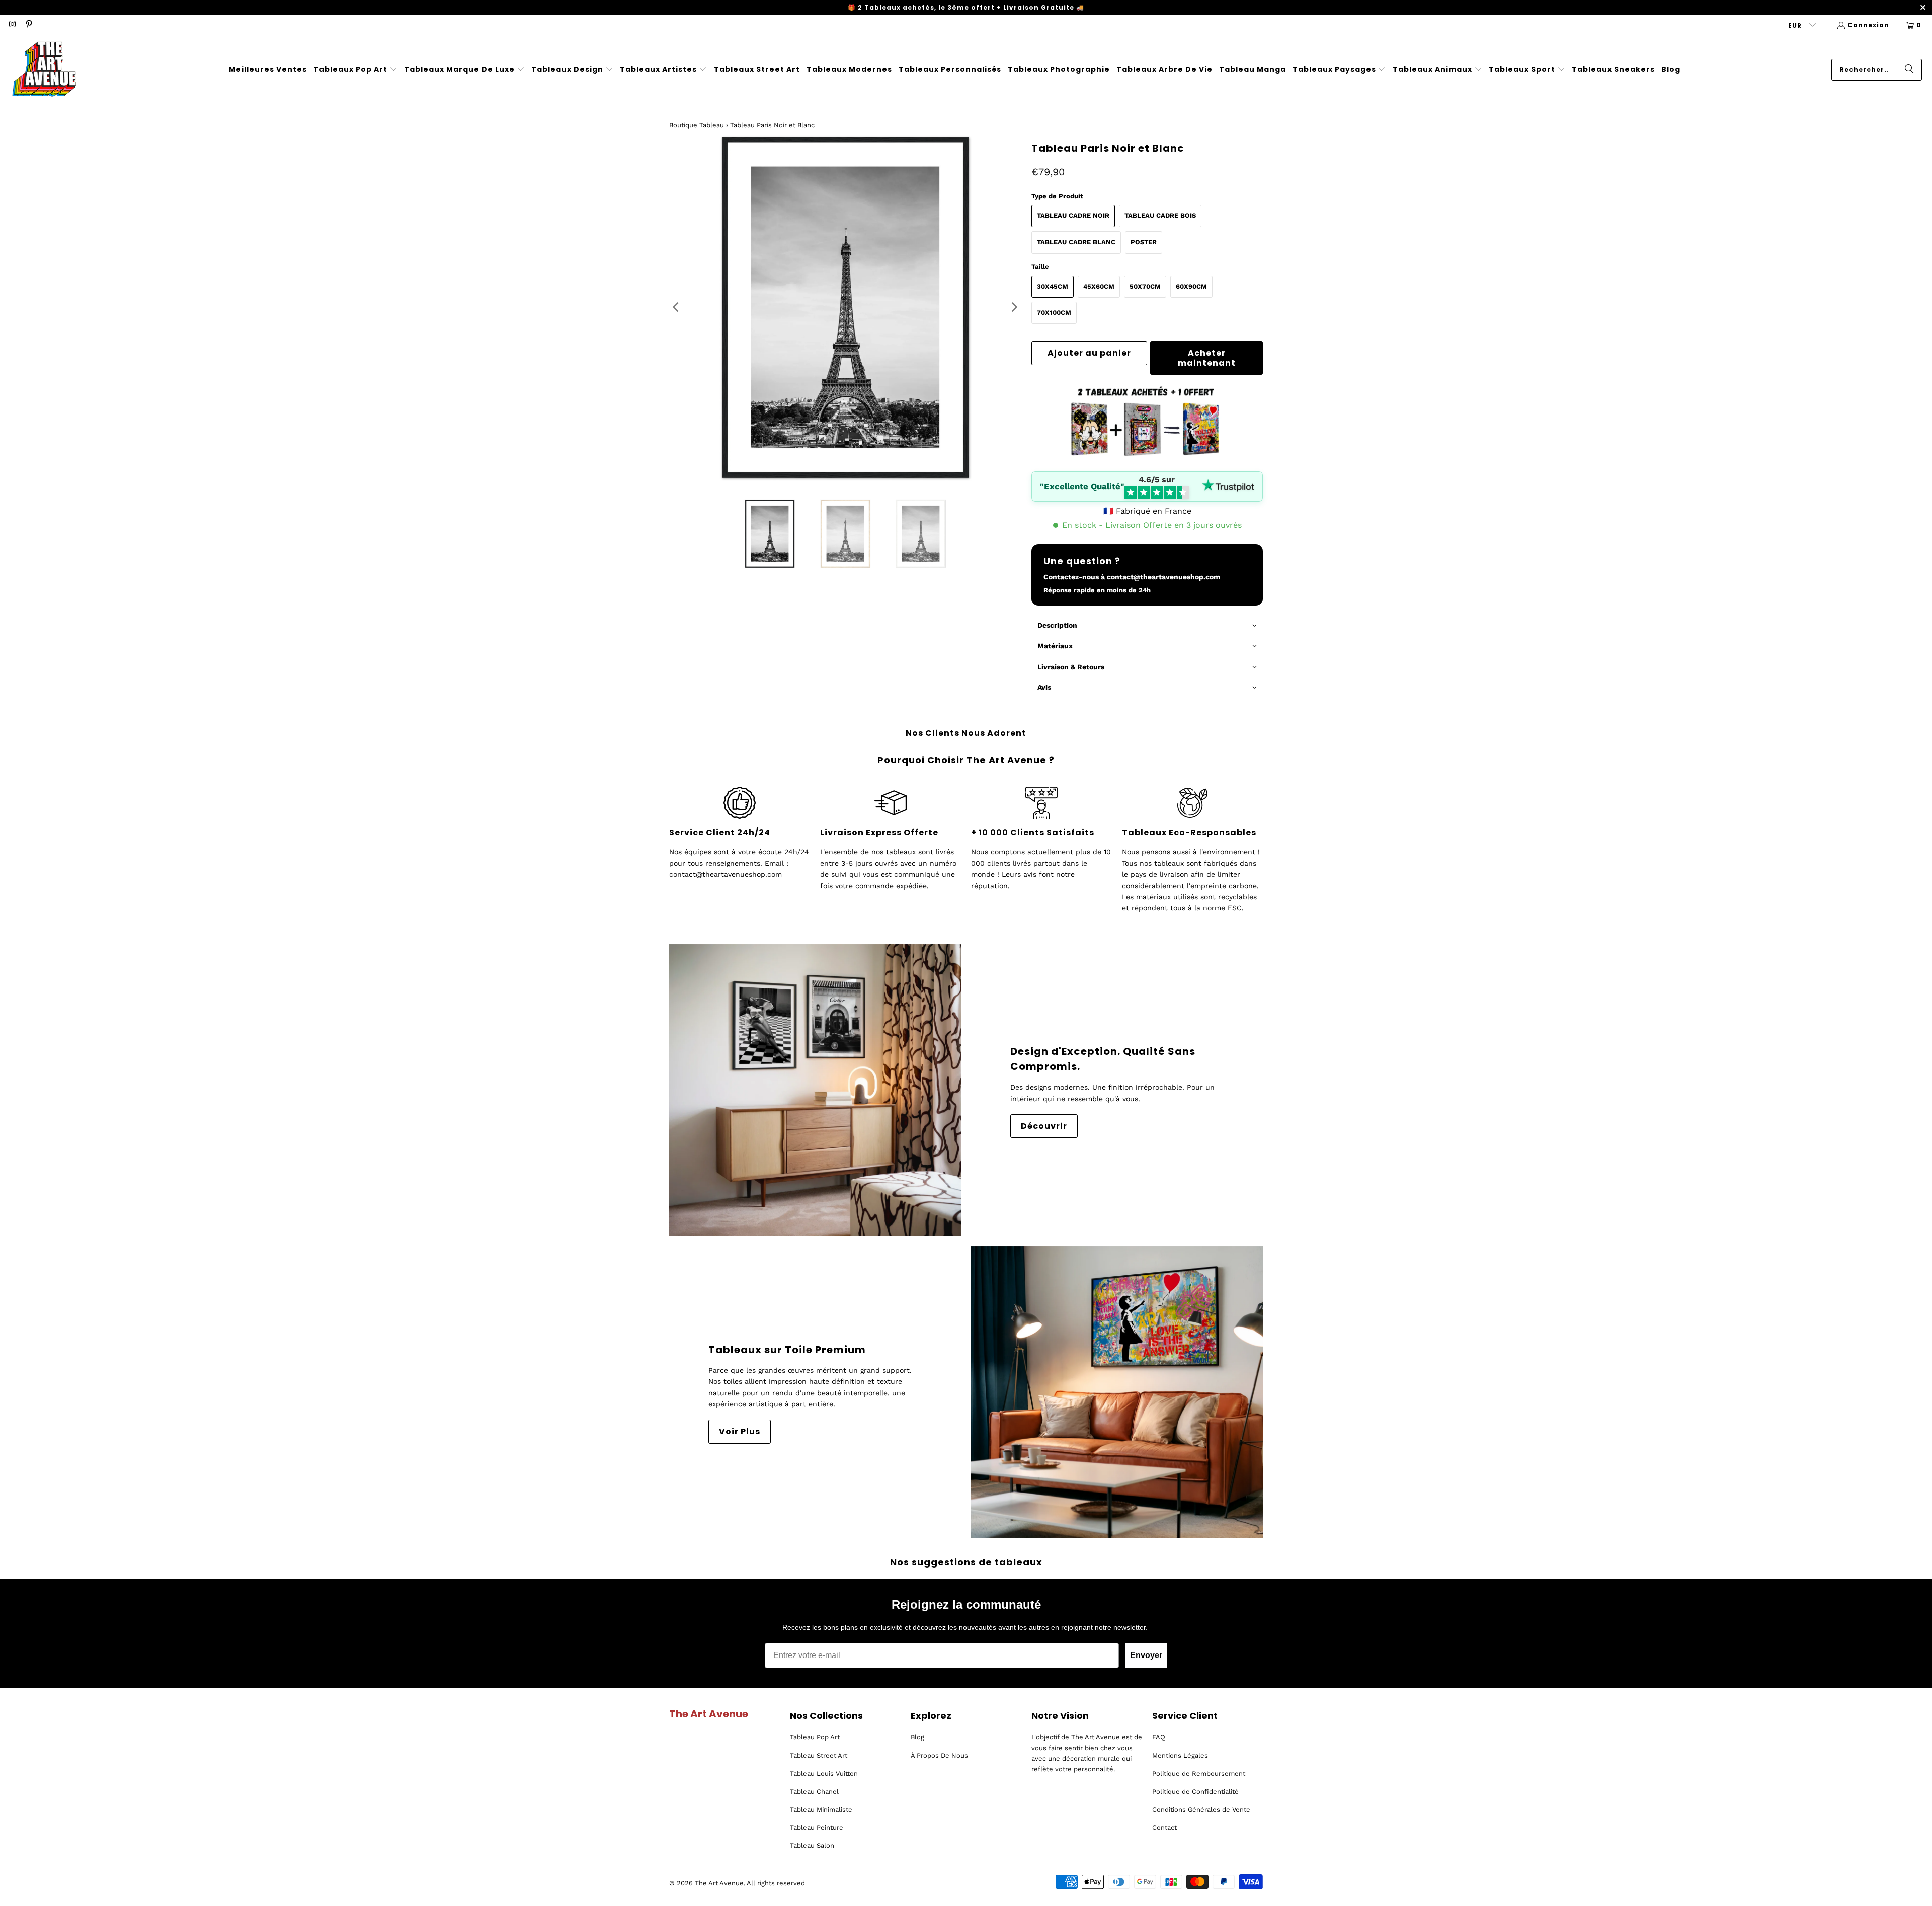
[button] (355, 70)
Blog (917, 1737)
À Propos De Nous (939, 1755)
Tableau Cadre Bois (1160, 216)
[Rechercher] (1909, 70)
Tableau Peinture (817, 1827)
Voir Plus (740, 1431)
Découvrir (1044, 1126)
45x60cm (1099, 286)
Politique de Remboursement (1199, 1773)
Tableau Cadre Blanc (1076, 242)
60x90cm (1191, 286)
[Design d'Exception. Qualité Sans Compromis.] (815, 1090)
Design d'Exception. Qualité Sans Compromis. (1103, 1059)
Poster (1144, 242)
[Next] (1014, 307)
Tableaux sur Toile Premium (787, 1350)
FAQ (1159, 1737)
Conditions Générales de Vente (1201, 1810)
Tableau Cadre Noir (1073, 216)
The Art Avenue (719, 1883)
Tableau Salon (812, 1845)
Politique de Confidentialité (1195, 1792)
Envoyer (1146, 1655)
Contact (1164, 1827)
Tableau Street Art (819, 1755)
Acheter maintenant (1207, 358)
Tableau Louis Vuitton (824, 1773)
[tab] (1147, 626)
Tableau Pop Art (815, 1737)
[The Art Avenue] (44, 70)
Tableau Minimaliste (821, 1810)
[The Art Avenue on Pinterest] (28, 25)
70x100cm (1054, 313)
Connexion (1868, 25)
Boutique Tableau (697, 125)
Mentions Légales (1180, 1755)
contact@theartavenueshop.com (1163, 577)
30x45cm (1053, 286)
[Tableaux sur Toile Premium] (1117, 1392)
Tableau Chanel (814, 1792)
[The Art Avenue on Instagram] (12, 25)
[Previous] (677, 307)
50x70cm (1145, 286)
